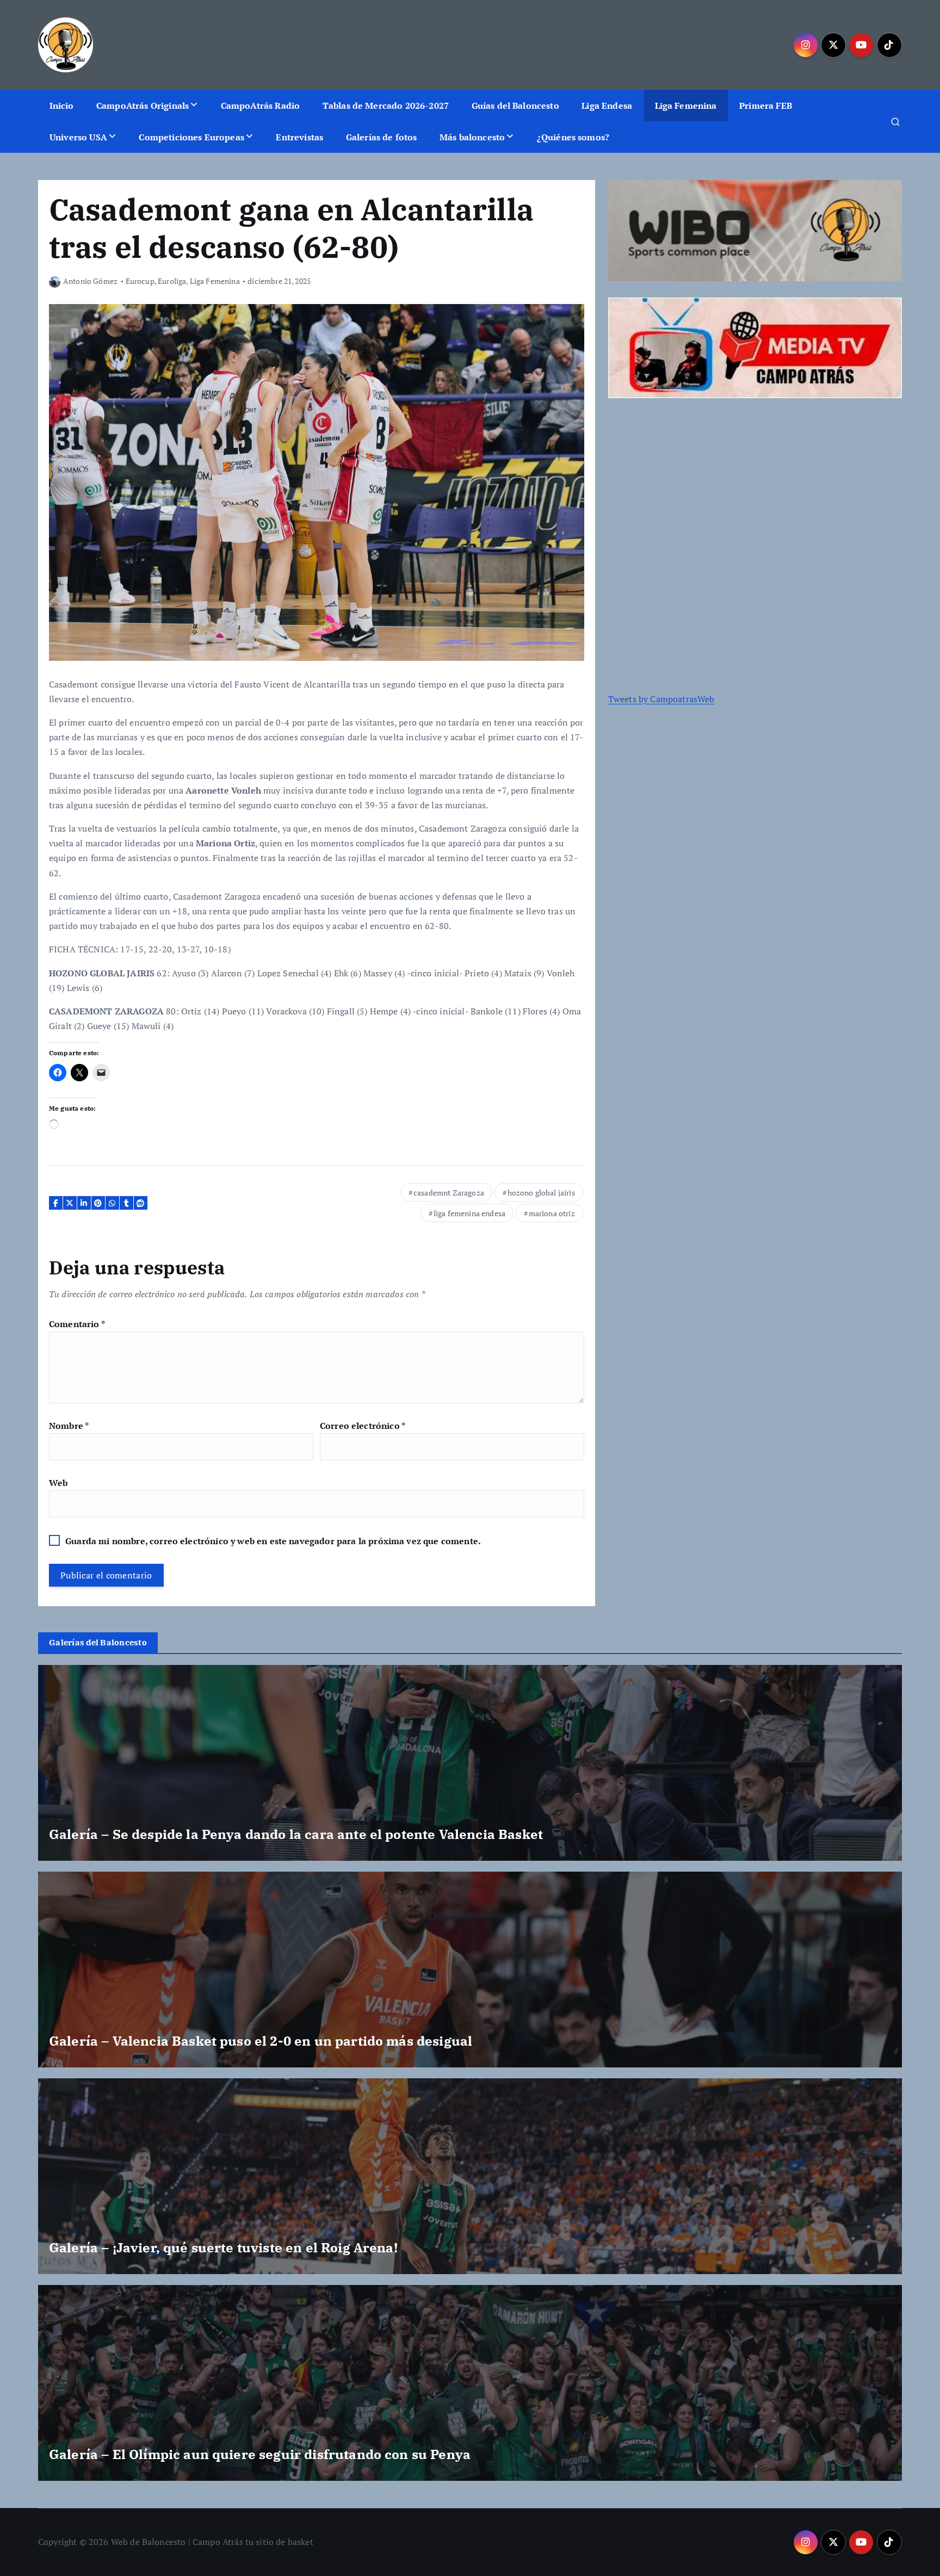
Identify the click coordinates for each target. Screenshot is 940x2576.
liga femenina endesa (469, 1213)
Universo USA (78, 137)
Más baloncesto (472, 137)
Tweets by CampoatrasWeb (661, 699)
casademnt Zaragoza (449, 1193)
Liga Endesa (607, 106)
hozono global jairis (541, 1193)
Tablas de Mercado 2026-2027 (386, 106)
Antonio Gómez (90, 281)
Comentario (77, 1324)
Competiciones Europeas (191, 137)
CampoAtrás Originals (143, 106)
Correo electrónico (363, 1426)
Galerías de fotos (382, 137)
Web (58, 1483)
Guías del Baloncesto (515, 106)
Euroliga (172, 281)
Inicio (62, 106)
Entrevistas (299, 137)
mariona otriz (552, 1213)
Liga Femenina (686, 106)
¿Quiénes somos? (573, 137)
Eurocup (140, 281)
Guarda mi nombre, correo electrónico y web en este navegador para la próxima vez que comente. (273, 1541)
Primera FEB (766, 106)
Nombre (69, 1426)
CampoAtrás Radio (261, 106)
